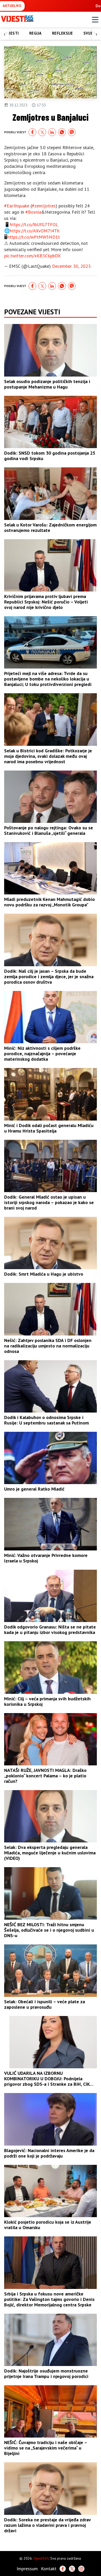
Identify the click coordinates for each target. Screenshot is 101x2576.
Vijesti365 (41, 2558)
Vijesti (12, 33)
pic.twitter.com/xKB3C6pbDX (32, 256)
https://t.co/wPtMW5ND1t (34, 237)
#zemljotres (44, 206)
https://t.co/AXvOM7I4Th (35, 231)
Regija (35, 33)
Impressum (27, 2569)
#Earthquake (17, 206)
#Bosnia (33, 212)
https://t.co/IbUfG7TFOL (34, 224)
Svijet (90, 33)
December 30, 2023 (71, 266)
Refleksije (63, 33)
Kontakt (49, 2569)
